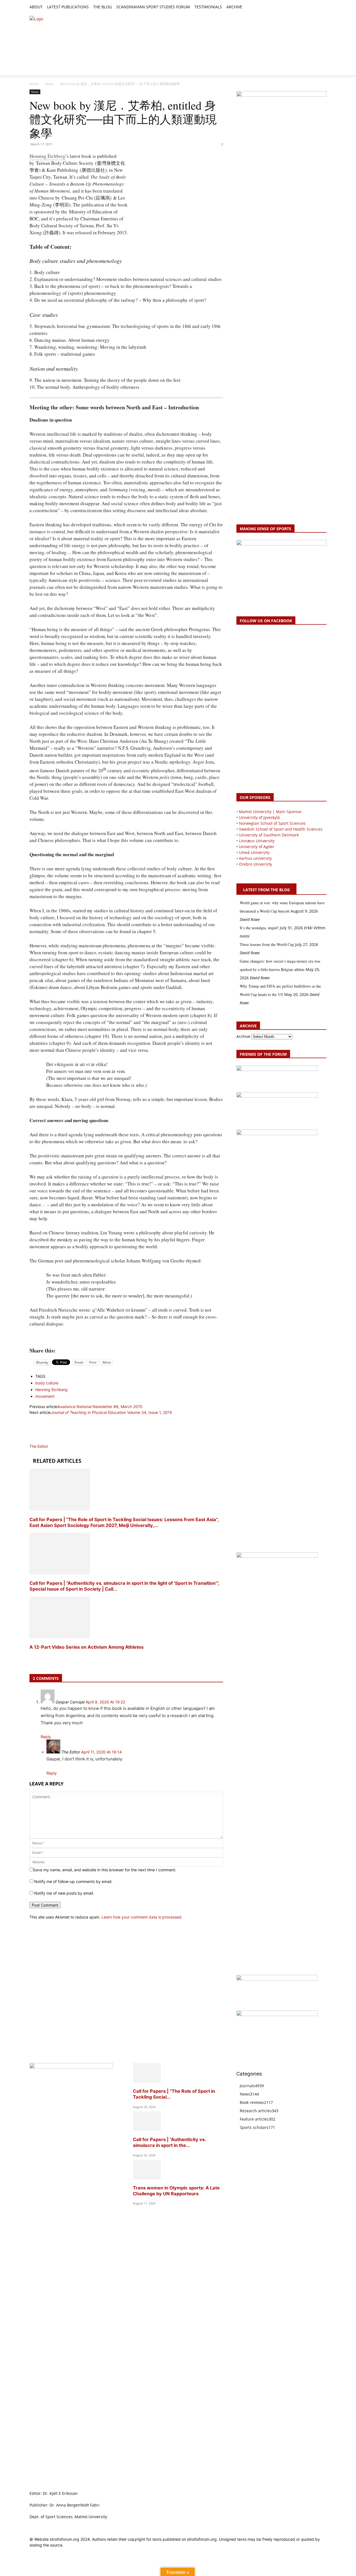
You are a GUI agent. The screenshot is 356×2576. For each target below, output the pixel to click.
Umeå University (254, 852)
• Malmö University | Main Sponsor (269, 812)
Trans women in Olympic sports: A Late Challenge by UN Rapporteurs (176, 2191)
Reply (46, 1737)
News (49, 84)
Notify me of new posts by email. (64, 1893)
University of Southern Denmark (269, 835)
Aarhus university (255, 858)
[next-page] (31, 1658)
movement (45, 1396)
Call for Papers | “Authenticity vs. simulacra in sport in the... (169, 2142)
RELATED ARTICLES (57, 1461)
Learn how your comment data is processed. (142, 1917)
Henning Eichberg (47, 156)
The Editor (39, 1446)
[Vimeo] (317, 7)
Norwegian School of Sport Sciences (272, 823)
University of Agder (257, 847)
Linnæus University (257, 841)
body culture (47, 1383)
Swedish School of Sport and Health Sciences (281, 829)
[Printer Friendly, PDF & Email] (126, 1338)
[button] (249, 7)
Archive (243, 1036)
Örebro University (255, 864)
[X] (311, 7)
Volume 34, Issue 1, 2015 (111, 1412)
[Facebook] (298, 7)
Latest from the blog (266, 890)
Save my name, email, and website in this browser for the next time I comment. (105, 1870)
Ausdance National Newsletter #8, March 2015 (100, 1407)
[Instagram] (304, 7)
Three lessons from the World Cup (267, 944)
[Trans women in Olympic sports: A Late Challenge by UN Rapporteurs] (147, 2178)
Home (34, 84)
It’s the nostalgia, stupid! (259, 928)
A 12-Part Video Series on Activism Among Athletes (87, 1647)
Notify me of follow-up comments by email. (73, 1881)
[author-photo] (43, 1440)
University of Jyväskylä (259, 817)
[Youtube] (323, 7)
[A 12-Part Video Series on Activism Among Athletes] (60, 1637)
